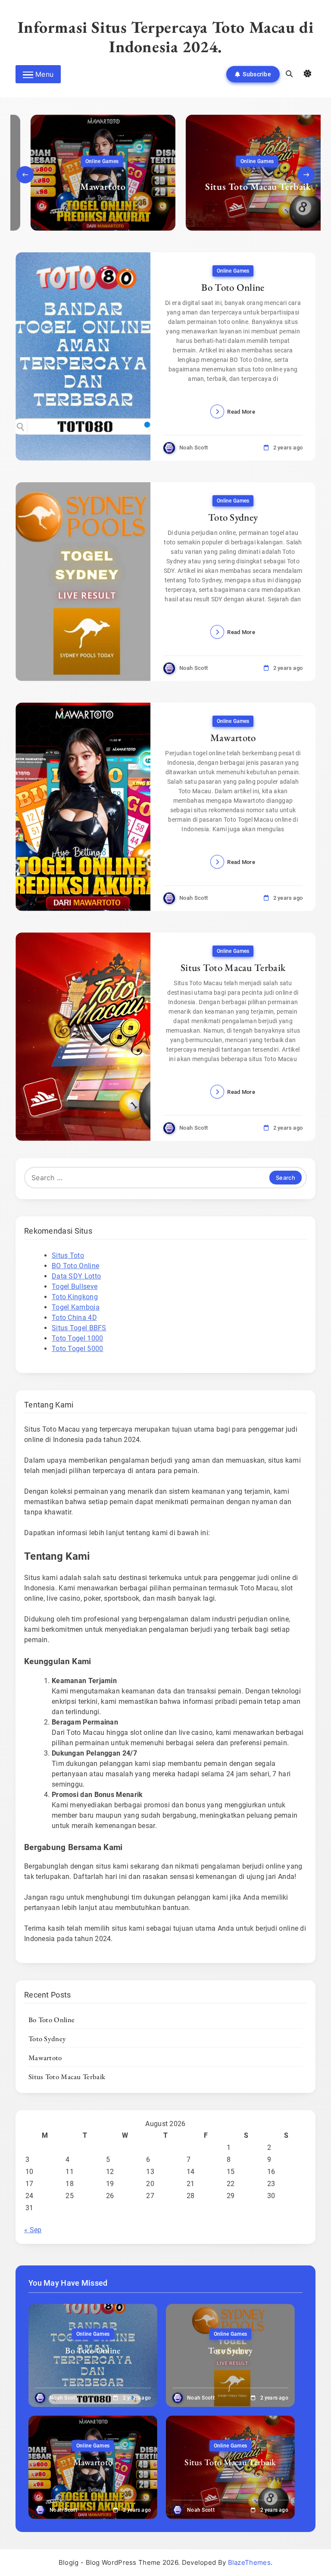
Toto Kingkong (75, 1297)
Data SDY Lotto (76, 1276)
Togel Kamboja (76, 1307)
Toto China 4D (74, 1318)
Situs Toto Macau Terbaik (243, 187)
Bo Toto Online (233, 287)
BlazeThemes (249, 2562)
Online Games (87, 161)
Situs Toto (68, 1255)
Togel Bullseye (75, 1286)
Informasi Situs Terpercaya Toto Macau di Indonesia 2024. (166, 37)
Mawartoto (88, 187)
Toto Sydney (233, 517)
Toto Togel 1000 (78, 1338)
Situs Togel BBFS (79, 1328)
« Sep (33, 2230)
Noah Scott (194, 448)
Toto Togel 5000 (78, 1349)
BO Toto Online (75, 1266)
